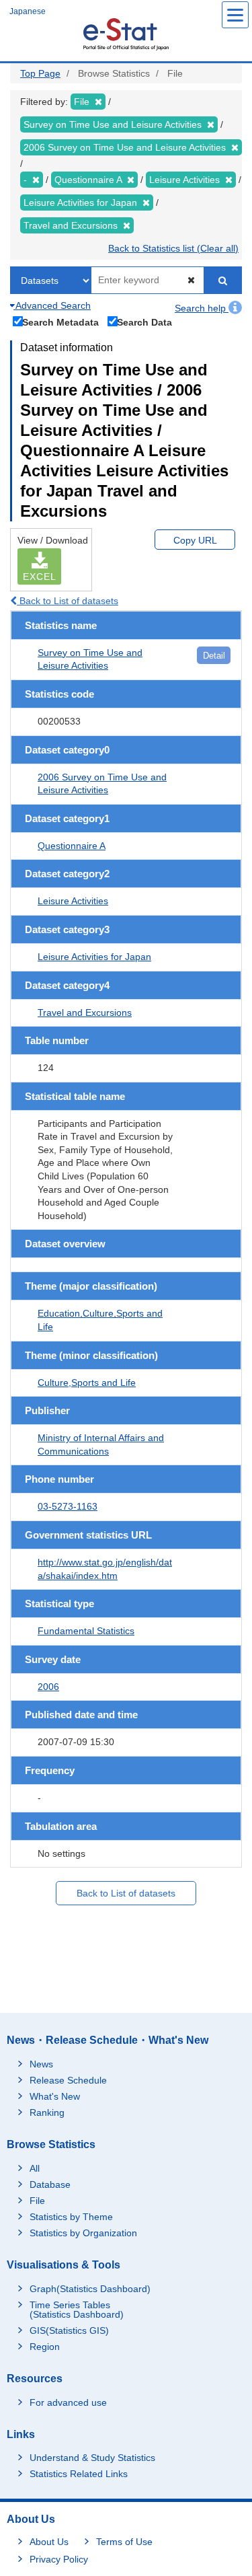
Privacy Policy (59, 2559)
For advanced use (68, 2402)
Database (50, 2184)
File (37, 2201)
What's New (55, 2096)
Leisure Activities (73, 901)
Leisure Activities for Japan (94, 957)
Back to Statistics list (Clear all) (173, 248)
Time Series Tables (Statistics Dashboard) (77, 2310)
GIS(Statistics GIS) (69, 2330)
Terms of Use (124, 2542)
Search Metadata (60, 322)
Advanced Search (52, 305)
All (35, 2168)
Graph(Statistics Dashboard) (90, 2289)
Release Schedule (68, 2080)
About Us (49, 2542)
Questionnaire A (72, 846)
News (41, 2064)
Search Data (144, 322)
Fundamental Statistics (86, 1631)
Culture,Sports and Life (87, 1383)
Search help (202, 308)
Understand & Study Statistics (92, 2458)
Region (45, 2347)
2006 (48, 1687)
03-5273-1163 (68, 1506)
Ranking (47, 2112)
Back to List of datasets (68, 601)
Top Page (40, 73)
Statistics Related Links (79, 2474)
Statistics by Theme (71, 2217)
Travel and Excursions (85, 1013)
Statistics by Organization (83, 2233)
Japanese (28, 11)
